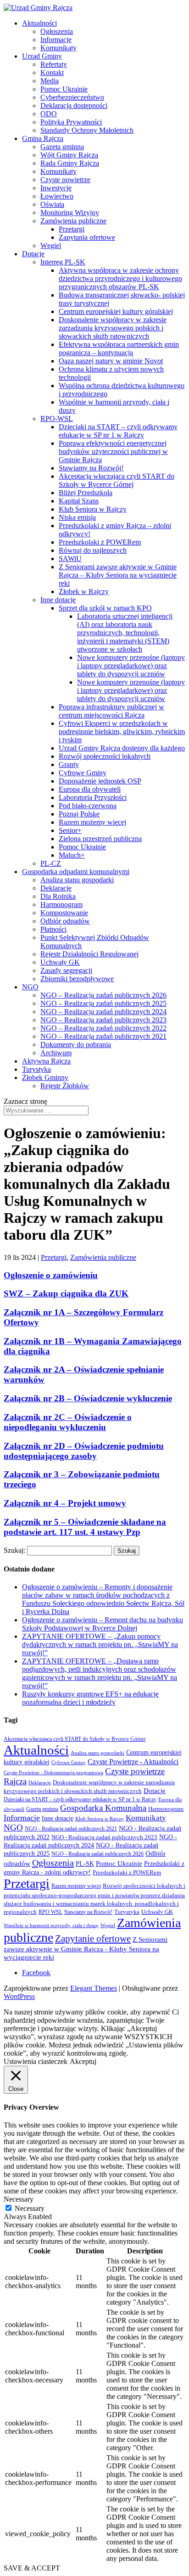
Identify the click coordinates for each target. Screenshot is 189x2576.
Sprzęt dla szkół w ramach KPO (105, 608)
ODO (49, 114)
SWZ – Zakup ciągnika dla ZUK (66, 1293)
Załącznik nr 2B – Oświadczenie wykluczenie (88, 1398)
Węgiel (51, 246)
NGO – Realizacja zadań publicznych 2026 (103, 995)
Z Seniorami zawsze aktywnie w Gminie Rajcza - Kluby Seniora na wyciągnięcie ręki (86, 1948)
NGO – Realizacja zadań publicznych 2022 (103, 1028)
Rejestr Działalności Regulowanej (89, 954)
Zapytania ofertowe (87, 237)
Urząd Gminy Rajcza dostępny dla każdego (122, 748)
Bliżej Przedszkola (86, 493)
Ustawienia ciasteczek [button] (36, 2061)
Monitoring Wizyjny (70, 213)
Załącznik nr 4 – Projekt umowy (65, 1503)
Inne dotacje (58, 600)
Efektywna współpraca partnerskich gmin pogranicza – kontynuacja (119, 348)
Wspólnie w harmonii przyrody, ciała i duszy (51, 1925)
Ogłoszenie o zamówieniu (51, 1275)
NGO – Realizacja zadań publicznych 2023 (103, 1020)
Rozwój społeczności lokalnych (105, 756)
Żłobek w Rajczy (84, 591)
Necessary (30, 2208)
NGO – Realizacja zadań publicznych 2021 (103, 1036)
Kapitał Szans (79, 501)
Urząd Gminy (42, 56)
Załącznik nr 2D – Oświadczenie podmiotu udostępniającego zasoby (84, 1451)
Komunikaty (58, 48)
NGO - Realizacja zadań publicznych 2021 (71, 1829)
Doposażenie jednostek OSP (100, 781)
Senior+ (70, 830)
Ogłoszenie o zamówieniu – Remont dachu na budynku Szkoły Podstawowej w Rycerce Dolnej (103, 1624)
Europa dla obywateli (90, 789)
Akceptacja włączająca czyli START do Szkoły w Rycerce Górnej (117, 480)
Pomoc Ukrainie (64, 89)
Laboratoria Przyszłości (93, 797)
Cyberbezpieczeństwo (72, 97)
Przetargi (72, 229)
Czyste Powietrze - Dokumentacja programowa (53, 1773)
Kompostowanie (64, 913)
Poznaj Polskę (79, 814)
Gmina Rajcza (43, 138)
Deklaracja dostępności (74, 105)
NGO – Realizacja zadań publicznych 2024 (103, 1012)
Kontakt (52, 73)
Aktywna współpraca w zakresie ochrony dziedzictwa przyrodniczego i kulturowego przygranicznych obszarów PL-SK (120, 278)
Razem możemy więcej (92, 822)
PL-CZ (51, 863)
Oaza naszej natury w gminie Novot (111, 361)
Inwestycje (56, 188)
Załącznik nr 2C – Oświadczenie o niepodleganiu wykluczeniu (68, 1422)
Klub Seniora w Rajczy (93, 509)
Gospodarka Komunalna (103, 1808)
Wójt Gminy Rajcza (69, 155)
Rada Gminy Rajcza (70, 163)
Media (50, 81)
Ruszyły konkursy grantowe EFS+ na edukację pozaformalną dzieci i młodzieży (90, 1698)
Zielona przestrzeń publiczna (100, 839)
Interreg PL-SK (63, 262)
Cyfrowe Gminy (83, 773)
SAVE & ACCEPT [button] (32, 2568)
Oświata (52, 204)
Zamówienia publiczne (73, 221)
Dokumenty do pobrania (76, 1045)
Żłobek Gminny (45, 1077)
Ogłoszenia (57, 31)
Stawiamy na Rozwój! (91, 468)
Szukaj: (14, 1550)
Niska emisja (77, 517)
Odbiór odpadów (65, 921)
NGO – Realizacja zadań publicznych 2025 (103, 1003)
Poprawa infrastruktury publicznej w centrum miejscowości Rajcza (111, 711)
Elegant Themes (94, 1988)
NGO (30, 987)
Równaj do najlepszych (93, 550)
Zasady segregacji (66, 970)
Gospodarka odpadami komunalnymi (76, 872)
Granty (69, 764)
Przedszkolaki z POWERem (100, 542)
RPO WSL (50, 1912)
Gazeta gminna (62, 147)
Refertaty (54, 64)
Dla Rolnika (58, 896)
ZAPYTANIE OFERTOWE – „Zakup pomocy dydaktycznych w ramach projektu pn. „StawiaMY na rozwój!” (100, 1644)
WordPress (19, 1996)
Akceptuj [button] (83, 2061)
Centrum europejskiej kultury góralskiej (116, 311)
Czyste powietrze (65, 180)
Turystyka (36, 1069)
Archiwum (56, 1053)
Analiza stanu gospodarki (77, 880)
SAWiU (70, 559)
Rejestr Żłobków (65, 1086)
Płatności (53, 929)
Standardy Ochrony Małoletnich (87, 130)
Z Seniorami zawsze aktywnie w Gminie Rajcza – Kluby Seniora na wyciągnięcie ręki (118, 575)
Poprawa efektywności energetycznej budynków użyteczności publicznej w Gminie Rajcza (113, 451)
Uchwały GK (60, 962)
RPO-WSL (57, 419)
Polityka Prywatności (71, 122)
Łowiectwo (57, 196)
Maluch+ (72, 855)
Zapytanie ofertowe (93, 1939)
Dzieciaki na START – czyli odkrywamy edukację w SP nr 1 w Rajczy (118, 431)
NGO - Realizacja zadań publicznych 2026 (97, 1854)
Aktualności (39, 23)
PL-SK (85, 1863)
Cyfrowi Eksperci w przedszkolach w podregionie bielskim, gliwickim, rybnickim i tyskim (122, 732)
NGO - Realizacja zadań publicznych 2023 (104, 1837)
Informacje (56, 40)
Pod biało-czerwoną (88, 806)
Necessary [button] (19, 2199)
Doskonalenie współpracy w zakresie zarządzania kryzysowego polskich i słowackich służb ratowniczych (113, 328)
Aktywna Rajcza (46, 1061)
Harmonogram (61, 905)
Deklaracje (56, 888)
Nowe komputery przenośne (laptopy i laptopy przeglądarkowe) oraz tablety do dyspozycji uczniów (131, 666)
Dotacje (33, 254)
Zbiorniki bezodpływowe (77, 979)
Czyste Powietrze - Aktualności (133, 1762)
